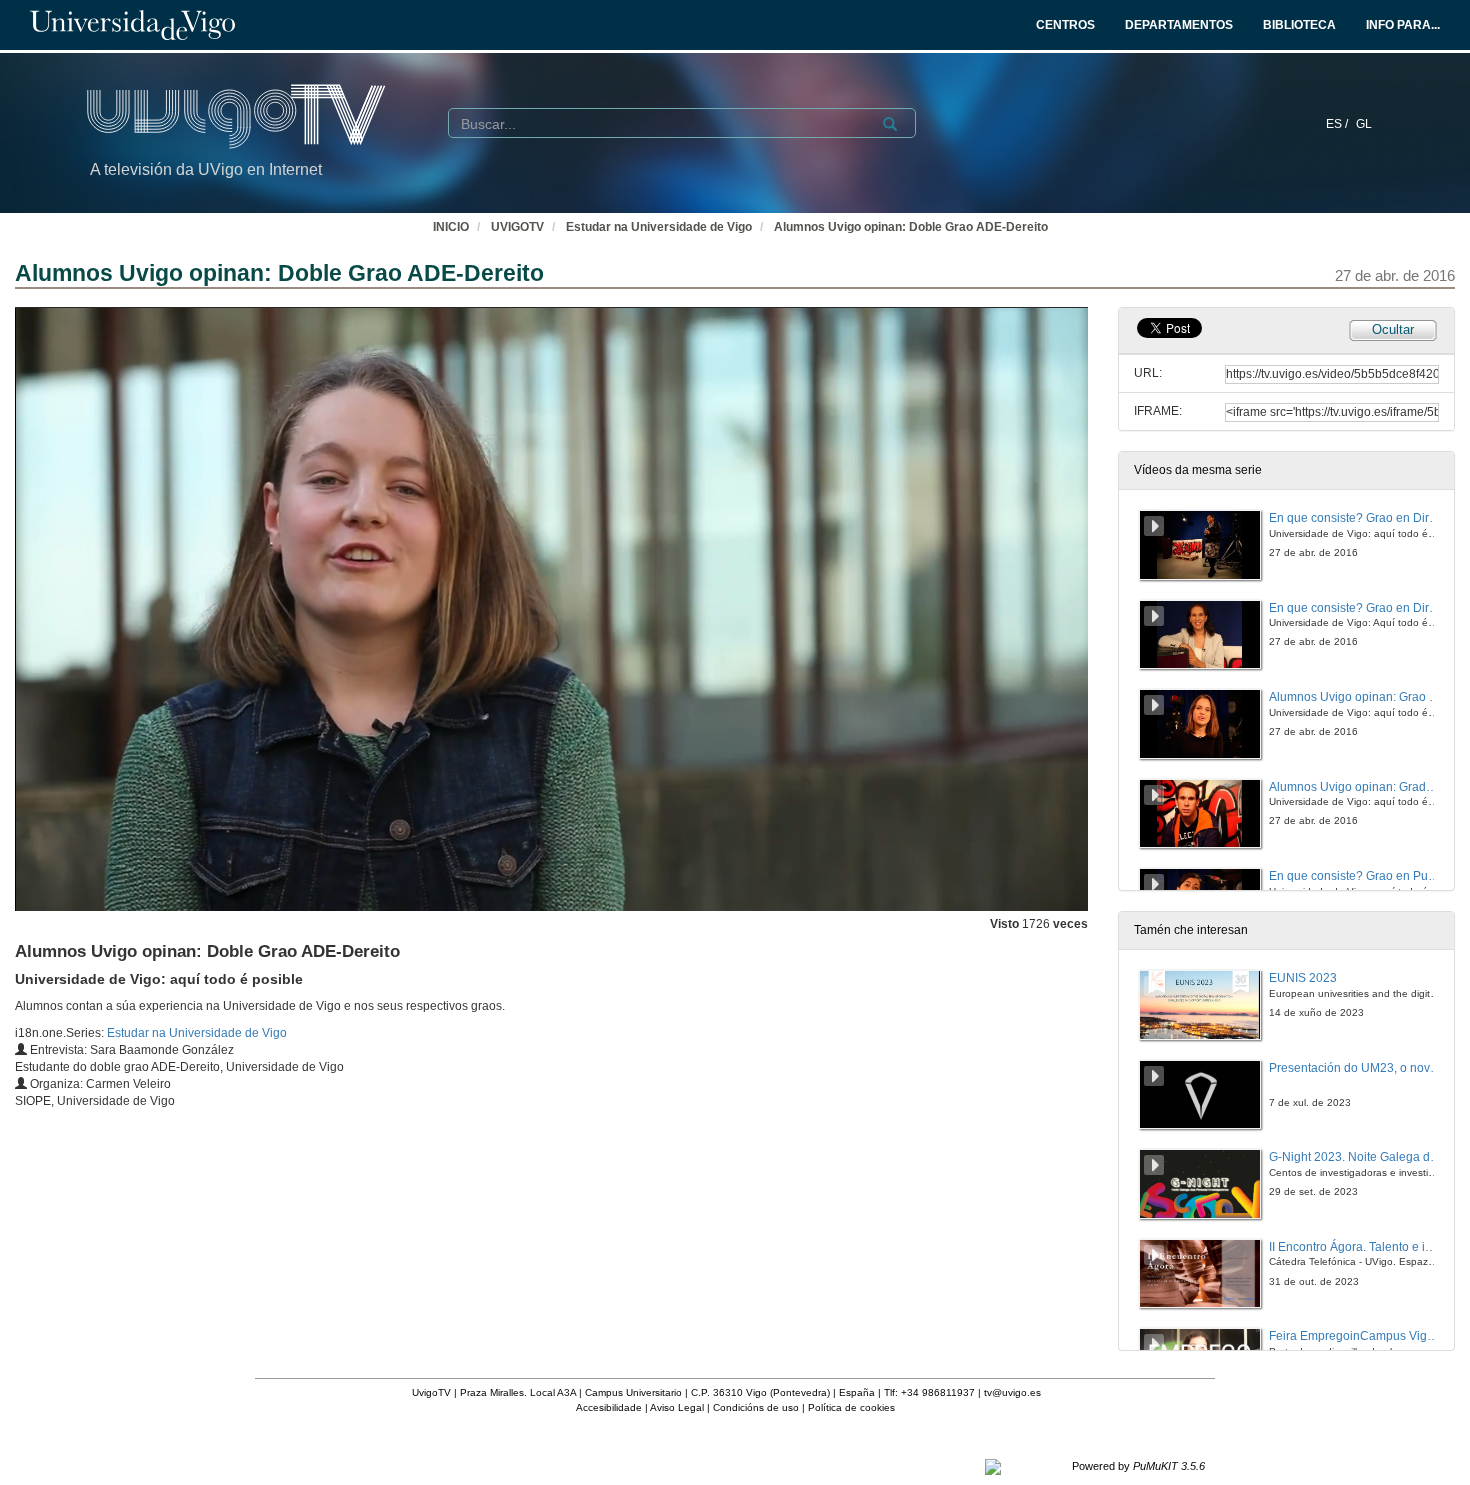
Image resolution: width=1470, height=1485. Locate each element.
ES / (1338, 124)
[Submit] (890, 124)
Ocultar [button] (1393, 329)
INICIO (451, 227)
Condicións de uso (756, 1407)
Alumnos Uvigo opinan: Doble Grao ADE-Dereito (911, 227)
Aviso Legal (677, 1407)
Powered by (1138, 1466)
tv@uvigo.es (1012, 1392)
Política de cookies (851, 1407)
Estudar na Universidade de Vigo (659, 227)
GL (1364, 124)
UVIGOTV (517, 227)
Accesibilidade (609, 1407)
